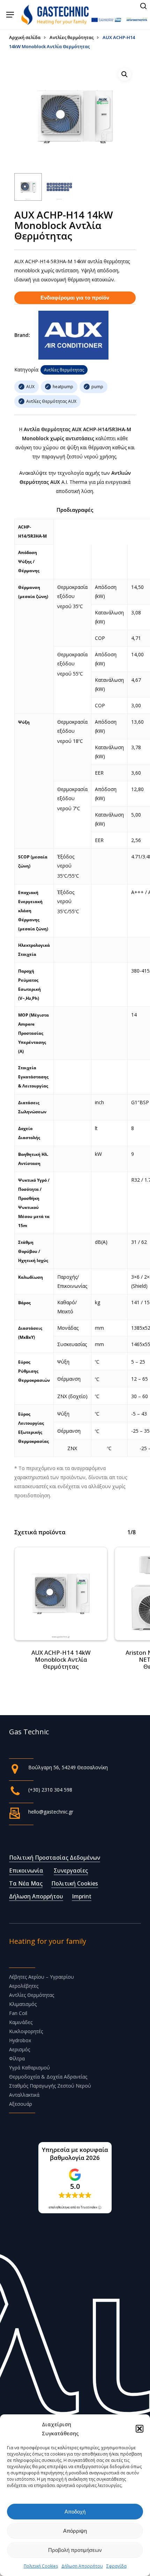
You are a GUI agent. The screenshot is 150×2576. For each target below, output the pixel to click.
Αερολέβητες (24, 1986)
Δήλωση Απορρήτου (82, 2566)
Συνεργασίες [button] (71, 1870)
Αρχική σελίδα (25, 37)
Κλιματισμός (23, 2004)
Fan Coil (18, 2013)
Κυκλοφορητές (26, 2031)
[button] (140, 2429)
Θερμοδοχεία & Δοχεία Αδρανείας (48, 2077)
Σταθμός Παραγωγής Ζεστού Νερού (50, 2086)
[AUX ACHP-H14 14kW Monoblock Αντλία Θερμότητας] (61, 1594)
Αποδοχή (75, 2512)
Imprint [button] (82, 1896)
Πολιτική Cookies (41, 2566)
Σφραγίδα (117, 2566)
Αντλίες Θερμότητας (32, 1995)
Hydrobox (20, 2040)
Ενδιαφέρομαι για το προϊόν (75, 298)
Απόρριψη (75, 2531)
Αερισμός (20, 2049)
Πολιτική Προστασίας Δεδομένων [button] (55, 1858)
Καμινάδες (21, 2022)
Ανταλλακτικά (24, 2095)
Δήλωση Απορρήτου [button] (36, 1896)
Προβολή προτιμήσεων (75, 2550)
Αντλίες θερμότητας (72, 37)
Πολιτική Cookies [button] (75, 1883)
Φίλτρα (17, 2058)
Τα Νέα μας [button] (26, 1883)
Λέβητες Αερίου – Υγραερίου (42, 1977)
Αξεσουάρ (21, 2104)
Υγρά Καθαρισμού (29, 2068)
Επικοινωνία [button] (26, 1870)
